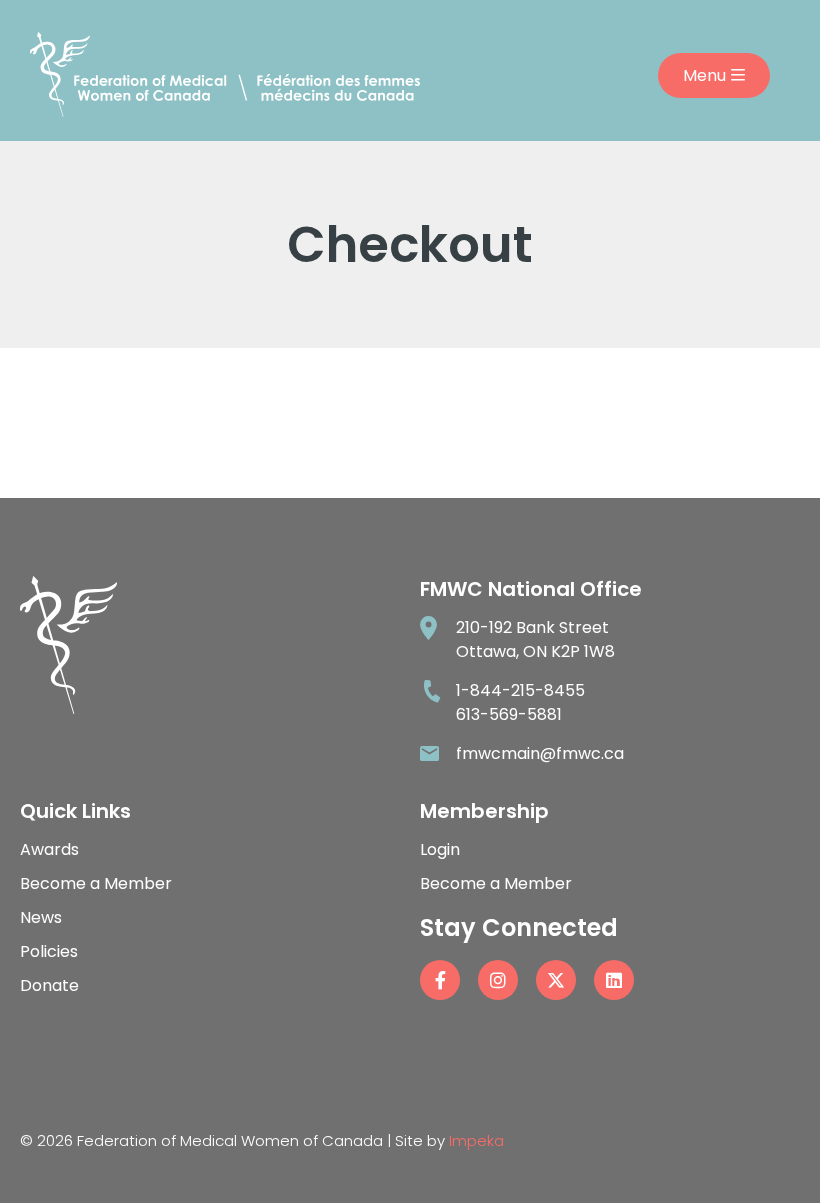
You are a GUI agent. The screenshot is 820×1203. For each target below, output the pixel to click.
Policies (49, 951)
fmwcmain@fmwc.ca (540, 753)
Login (440, 849)
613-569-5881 (509, 714)
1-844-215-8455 (520, 690)
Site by (449, 1140)
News (41, 917)
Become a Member (96, 883)
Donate (49, 985)
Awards (49, 849)
